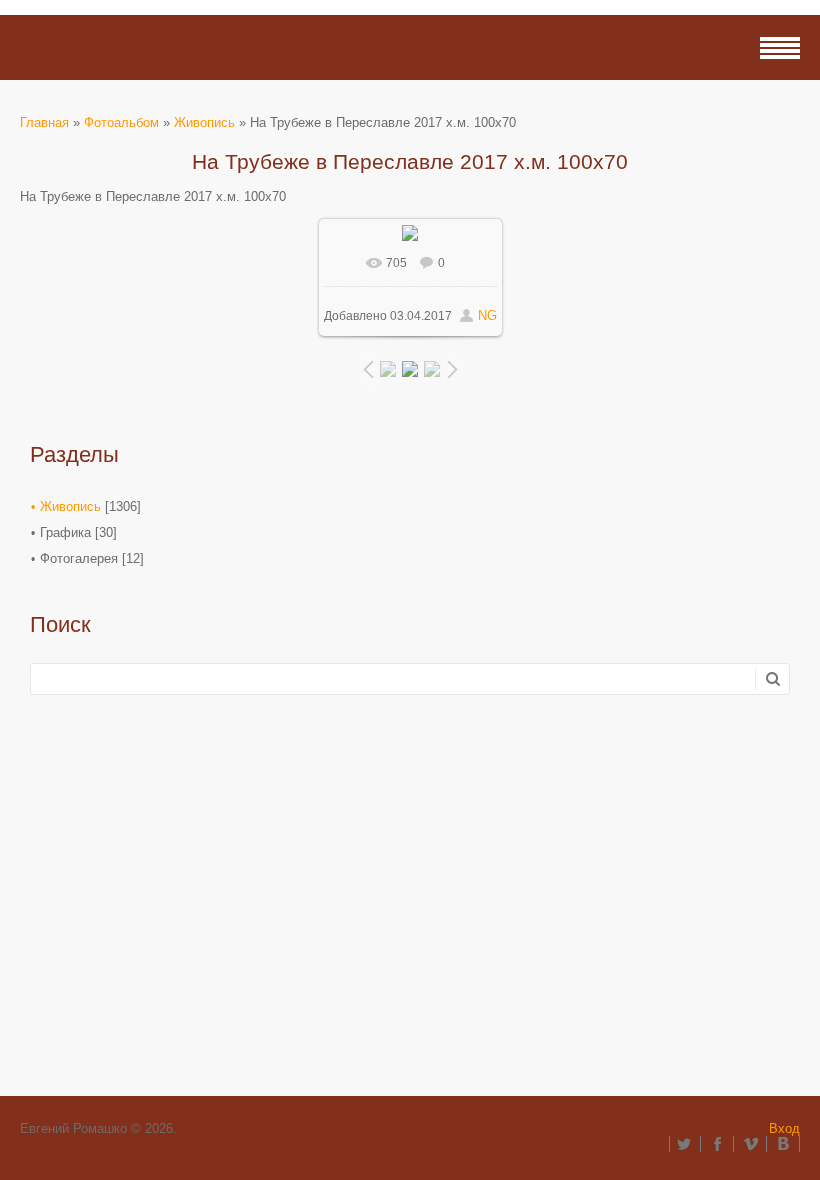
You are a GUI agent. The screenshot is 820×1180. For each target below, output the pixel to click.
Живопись (204, 122)
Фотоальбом (121, 122)
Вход (784, 1128)
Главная (44, 122)
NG (487, 315)
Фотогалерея (79, 558)
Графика (65, 532)
